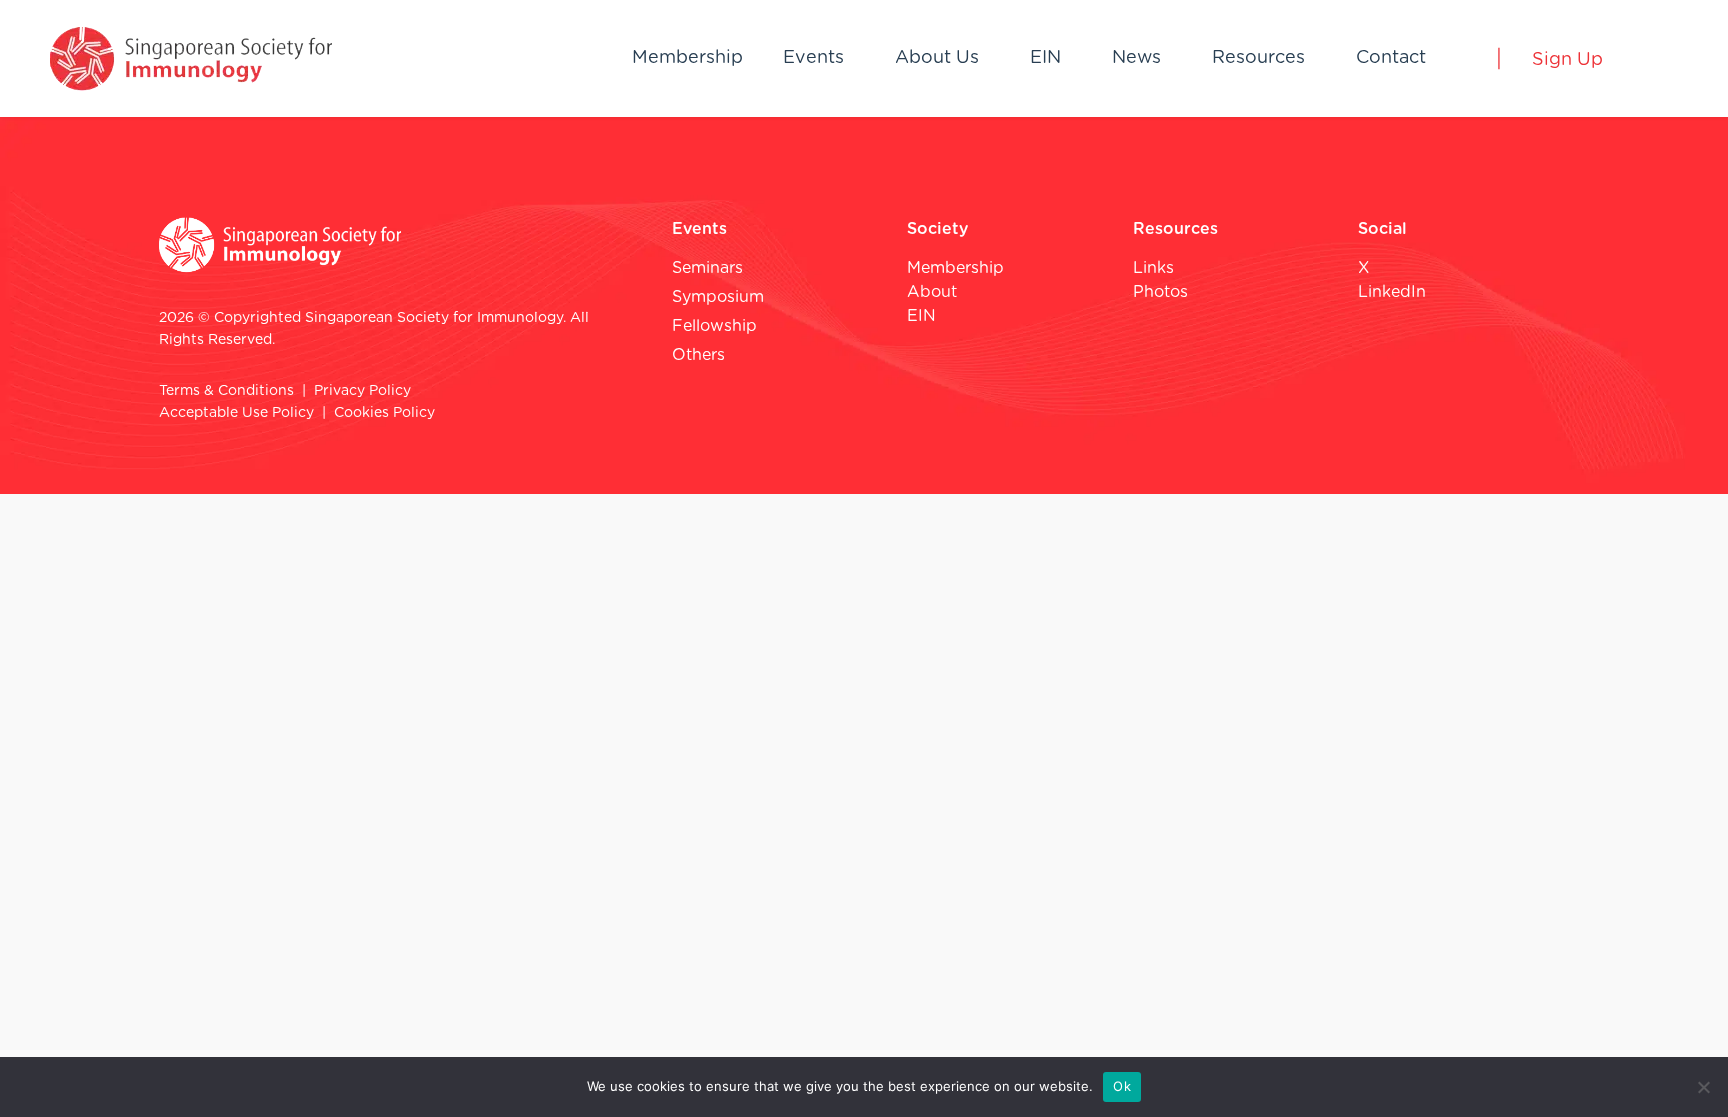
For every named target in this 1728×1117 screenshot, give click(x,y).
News (1136, 58)
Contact (1391, 58)
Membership (687, 58)
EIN (1045, 58)
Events (813, 58)
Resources (1258, 58)
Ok (1122, 1086)
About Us (937, 58)
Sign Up (1567, 60)
